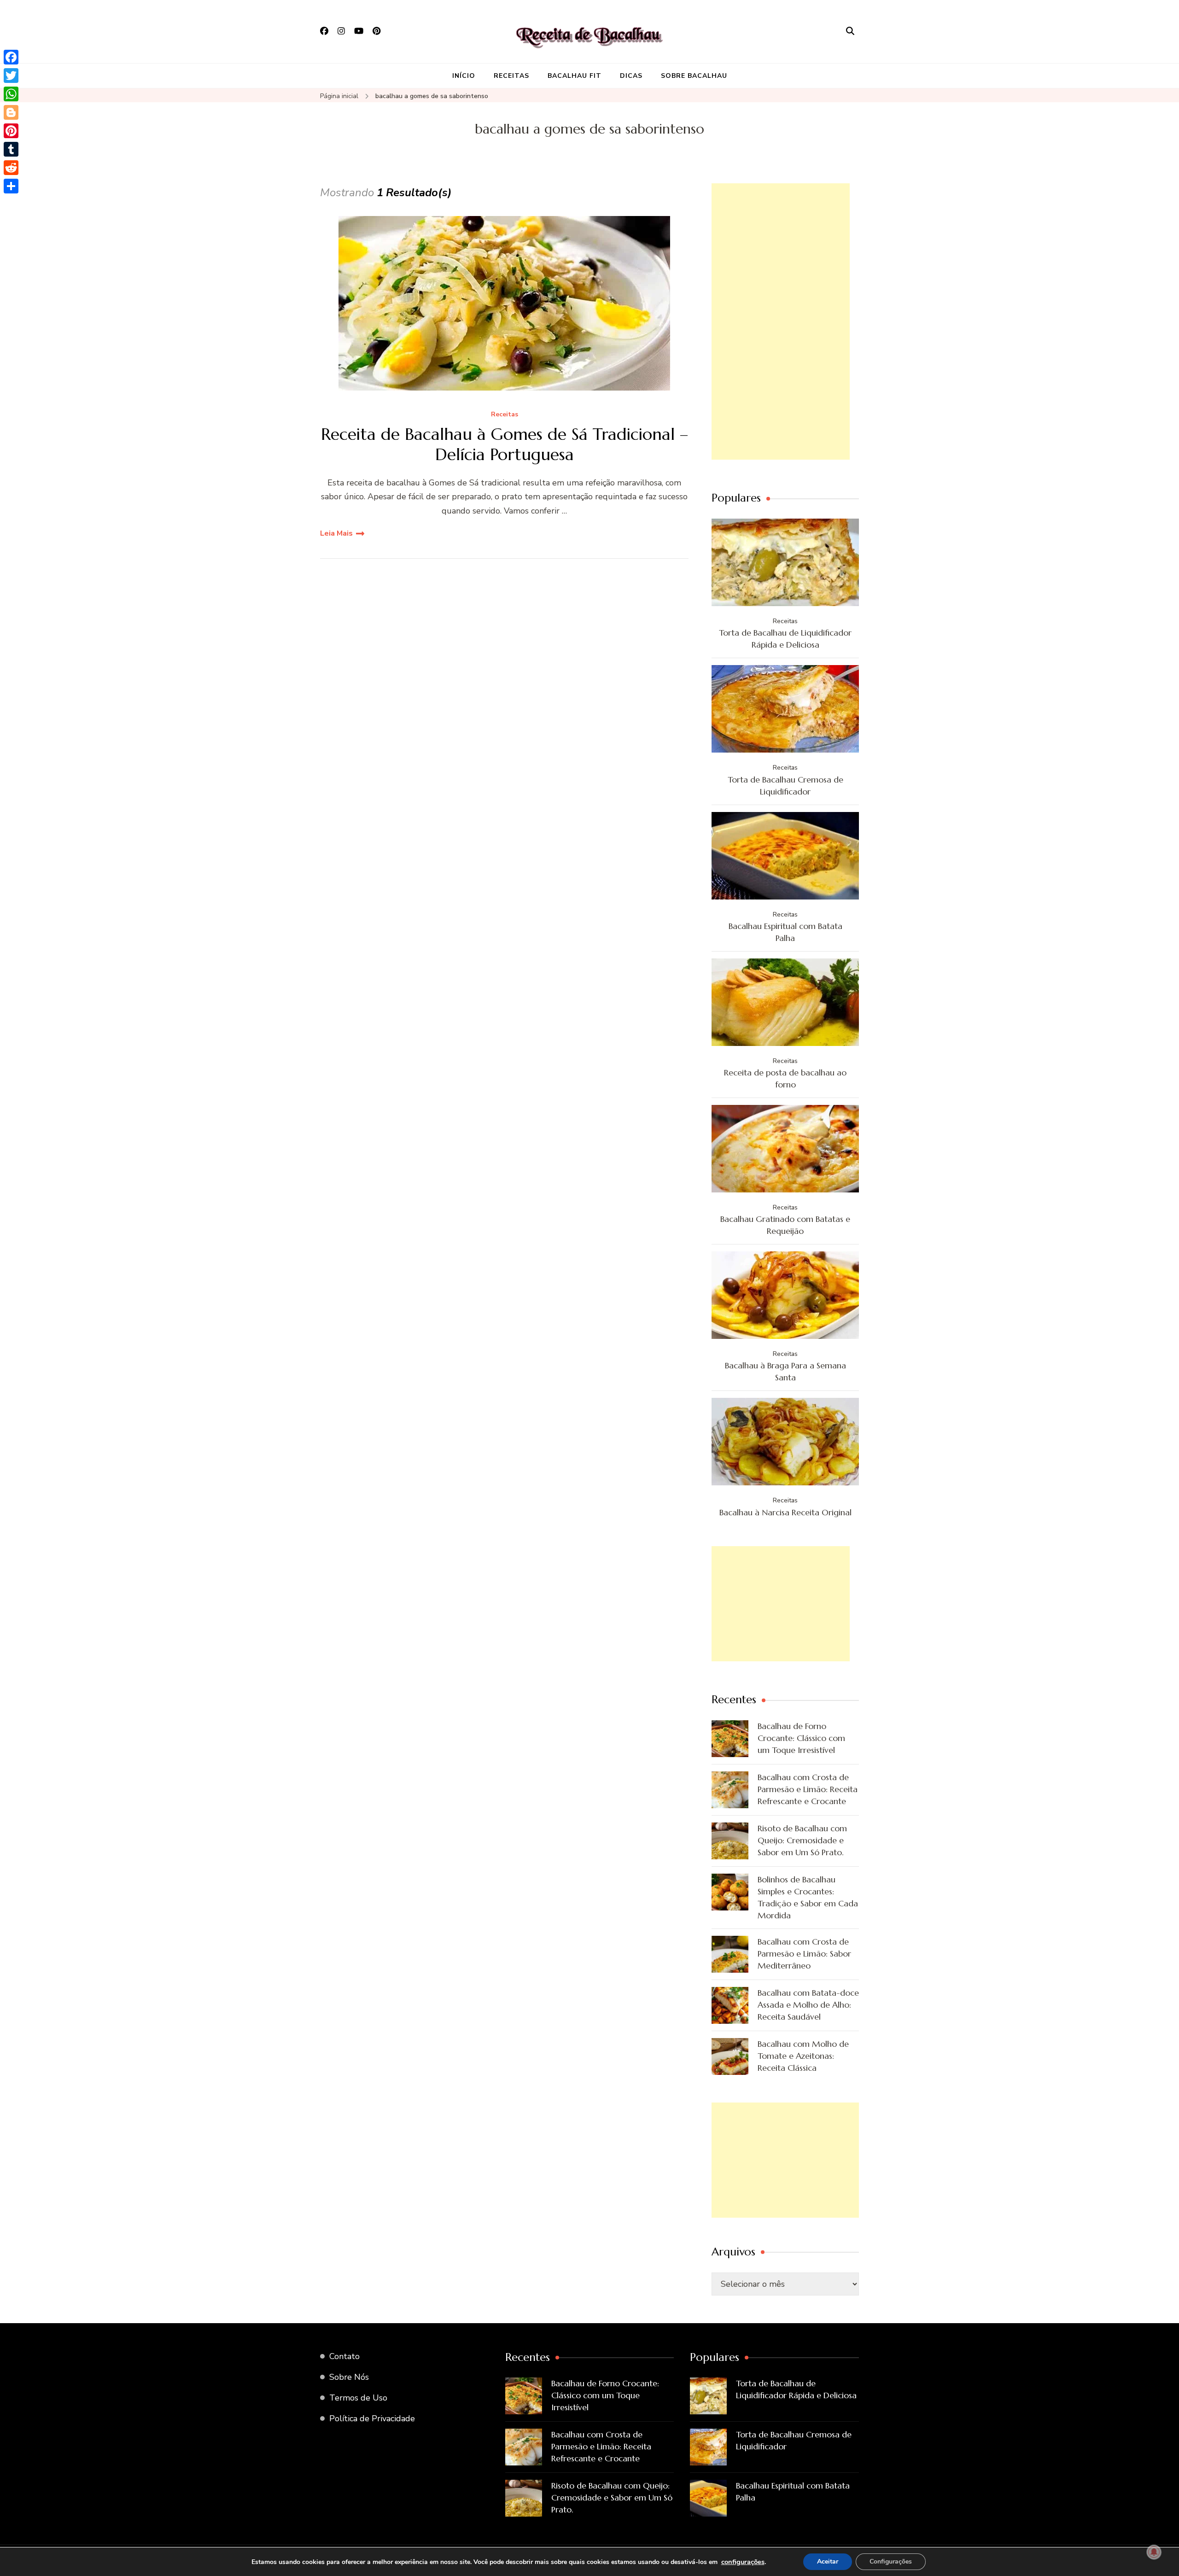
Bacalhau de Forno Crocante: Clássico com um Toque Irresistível (801, 1738)
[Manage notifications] (1154, 2552)
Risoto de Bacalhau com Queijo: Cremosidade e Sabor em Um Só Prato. (802, 1840)
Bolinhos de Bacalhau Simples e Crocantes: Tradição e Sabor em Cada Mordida (808, 1897)
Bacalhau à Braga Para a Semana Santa (785, 1371)
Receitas (505, 415)
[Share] (11, 186)
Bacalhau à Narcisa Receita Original (785, 1512)
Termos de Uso (358, 2398)
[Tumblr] (11, 149)
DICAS (631, 76)
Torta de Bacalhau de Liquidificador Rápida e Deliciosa (785, 639)
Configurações (891, 2561)
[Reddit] (11, 168)
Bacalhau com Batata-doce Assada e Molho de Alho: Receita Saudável (808, 2005)
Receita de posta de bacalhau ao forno (785, 1078)
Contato (344, 2356)
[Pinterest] (11, 131)
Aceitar (828, 2561)
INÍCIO (464, 76)
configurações (743, 2562)
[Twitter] (11, 76)
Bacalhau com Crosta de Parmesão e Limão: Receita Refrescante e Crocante (808, 1789)
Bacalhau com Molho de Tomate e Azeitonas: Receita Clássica (803, 2056)
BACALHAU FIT (575, 76)
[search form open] (850, 31)
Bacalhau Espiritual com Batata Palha (785, 932)
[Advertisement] (781, 321)
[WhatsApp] (11, 94)
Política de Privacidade (372, 2418)
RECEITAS (511, 76)
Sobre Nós (349, 2377)
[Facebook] (11, 57)
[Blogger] (11, 112)
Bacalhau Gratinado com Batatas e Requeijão (785, 1225)
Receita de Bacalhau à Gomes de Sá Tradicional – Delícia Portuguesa (505, 444)
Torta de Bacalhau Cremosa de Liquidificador (785, 786)
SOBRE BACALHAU (694, 76)
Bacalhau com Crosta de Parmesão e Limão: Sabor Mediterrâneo (804, 1954)
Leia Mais (336, 533)
